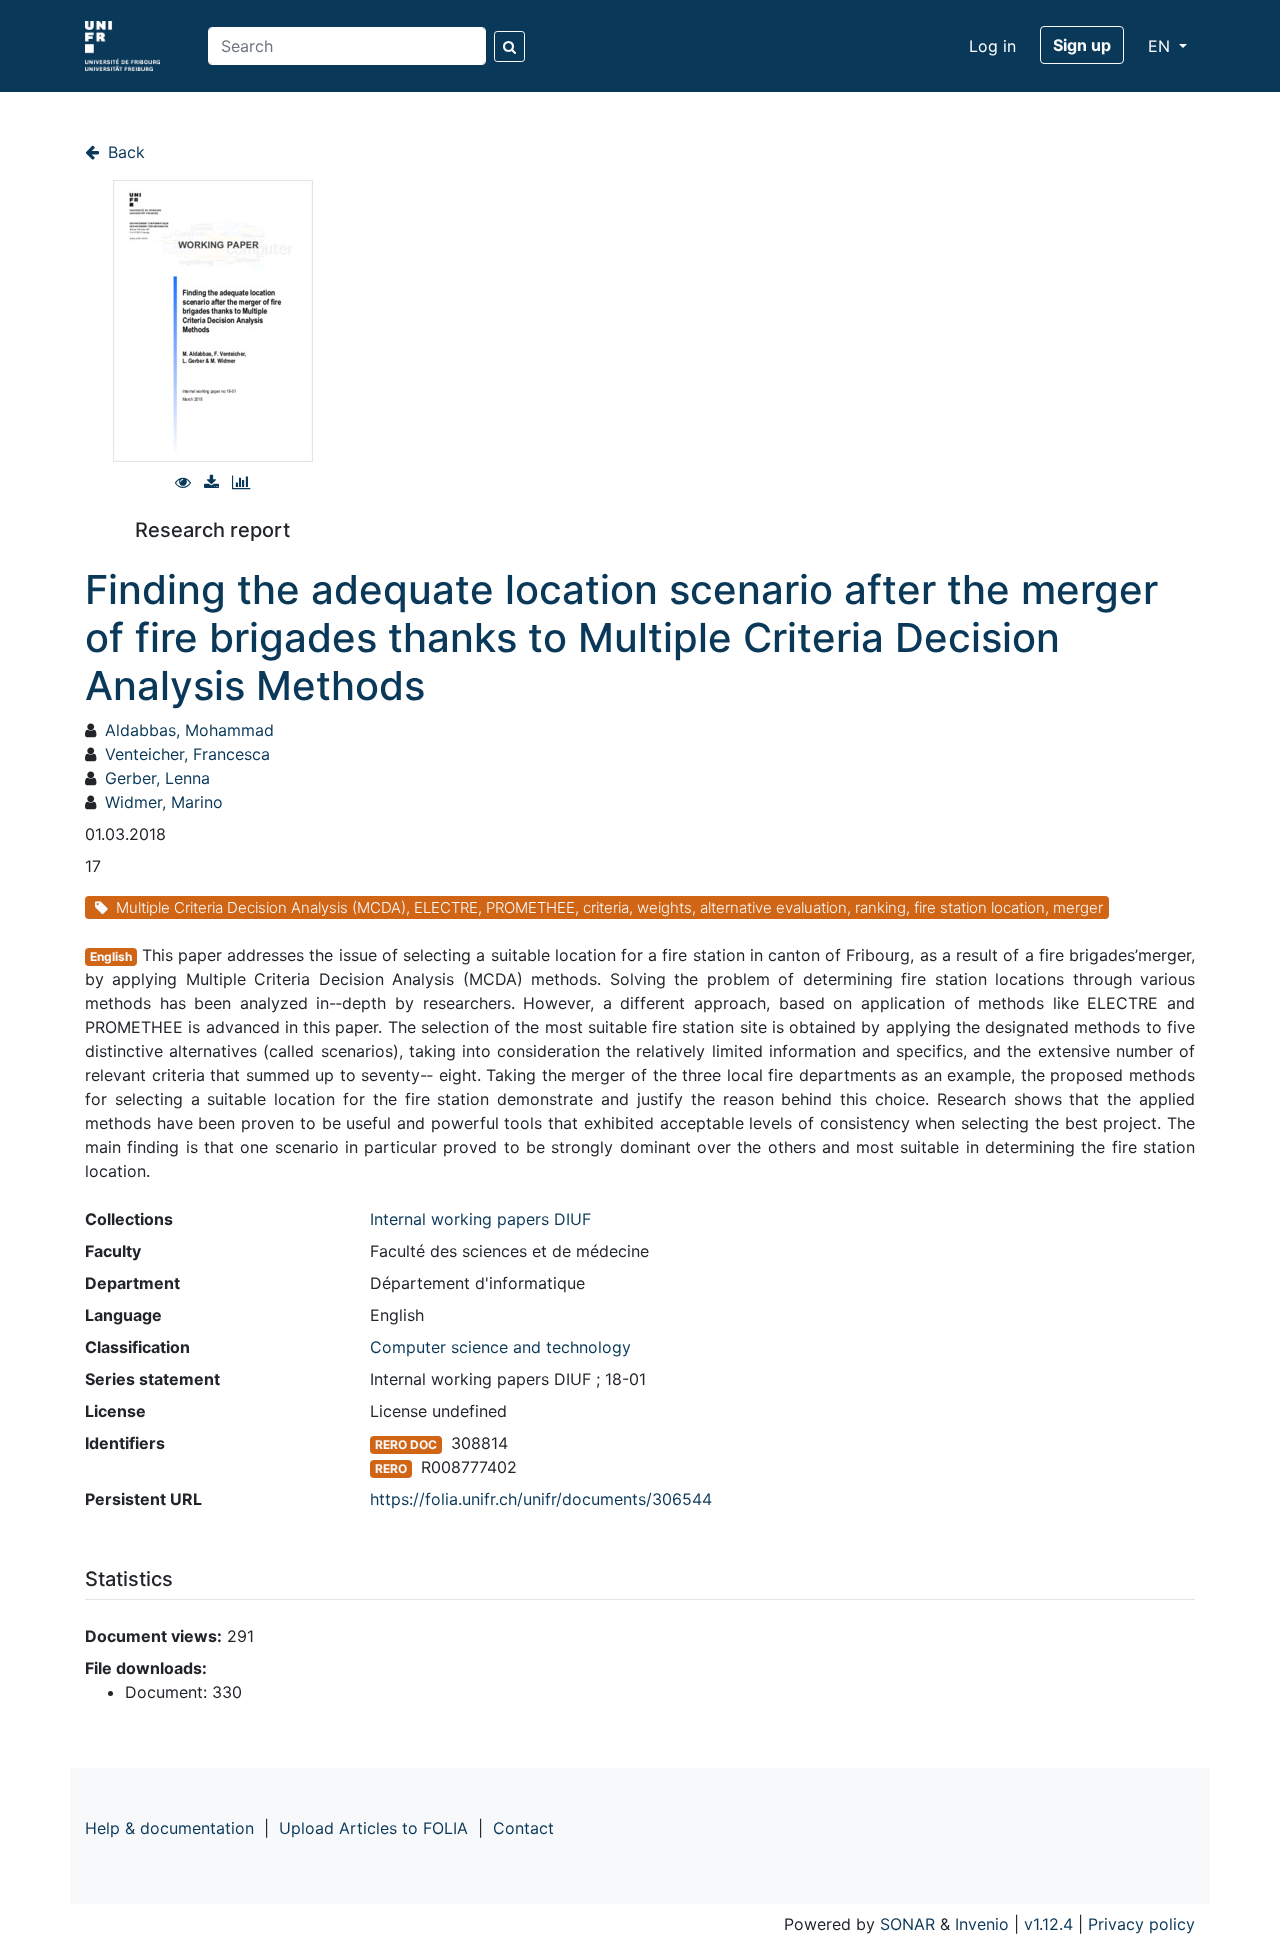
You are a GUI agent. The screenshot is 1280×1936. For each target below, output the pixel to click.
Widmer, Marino (164, 802)
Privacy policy (1141, 1924)
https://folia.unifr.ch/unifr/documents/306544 (541, 1499)
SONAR (907, 1924)
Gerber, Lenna (157, 778)
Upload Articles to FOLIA (373, 1828)
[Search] (509, 46)
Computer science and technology (500, 1347)
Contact (523, 1828)
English (111, 956)
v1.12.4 (1048, 1924)
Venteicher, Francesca (187, 754)
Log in (992, 46)
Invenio (982, 1924)
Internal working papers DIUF (480, 1219)
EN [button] (1161, 46)
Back (124, 152)
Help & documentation (169, 1828)
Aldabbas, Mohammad (189, 730)
